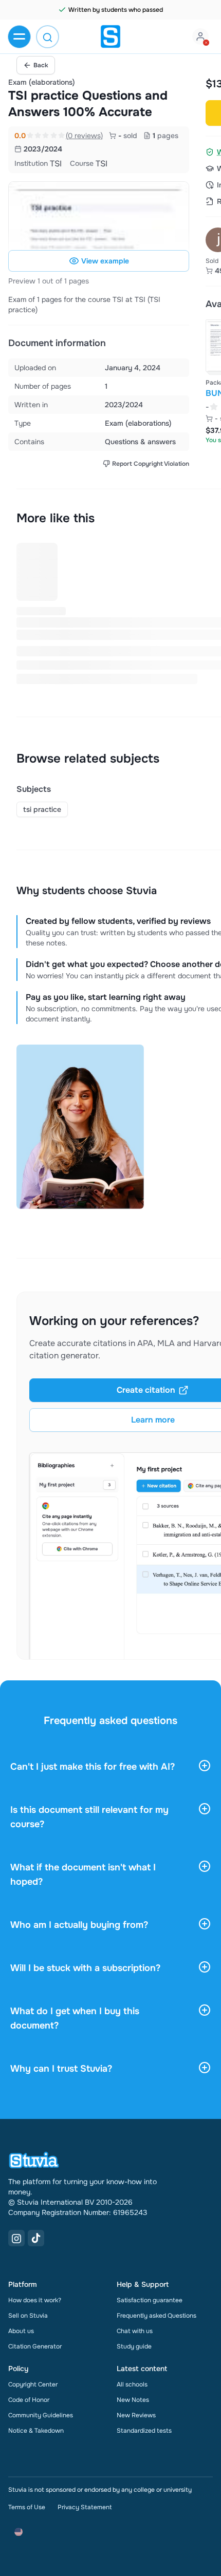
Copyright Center (33, 2384)
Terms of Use (27, 2507)
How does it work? (35, 2300)
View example (105, 261)
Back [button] (41, 65)
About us (21, 2331)
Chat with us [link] (135, 2331)
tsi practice (42, 809)
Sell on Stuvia (28, 2316)
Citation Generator (35, 2346)
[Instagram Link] (16, 2238)
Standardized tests (144, 2431)
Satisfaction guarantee (150, 2300)
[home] (110, 36)
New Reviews (136, 2415)
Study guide (134, 2346)
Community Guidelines (41, 2415)
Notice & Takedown (36, 2431)
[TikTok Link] (36, 2238)
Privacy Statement (85, 2507)
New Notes (133, 2400)
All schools (132, 2384)
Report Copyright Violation (151, 464)
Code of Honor (29, 2400)
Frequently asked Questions (156, 2316)
